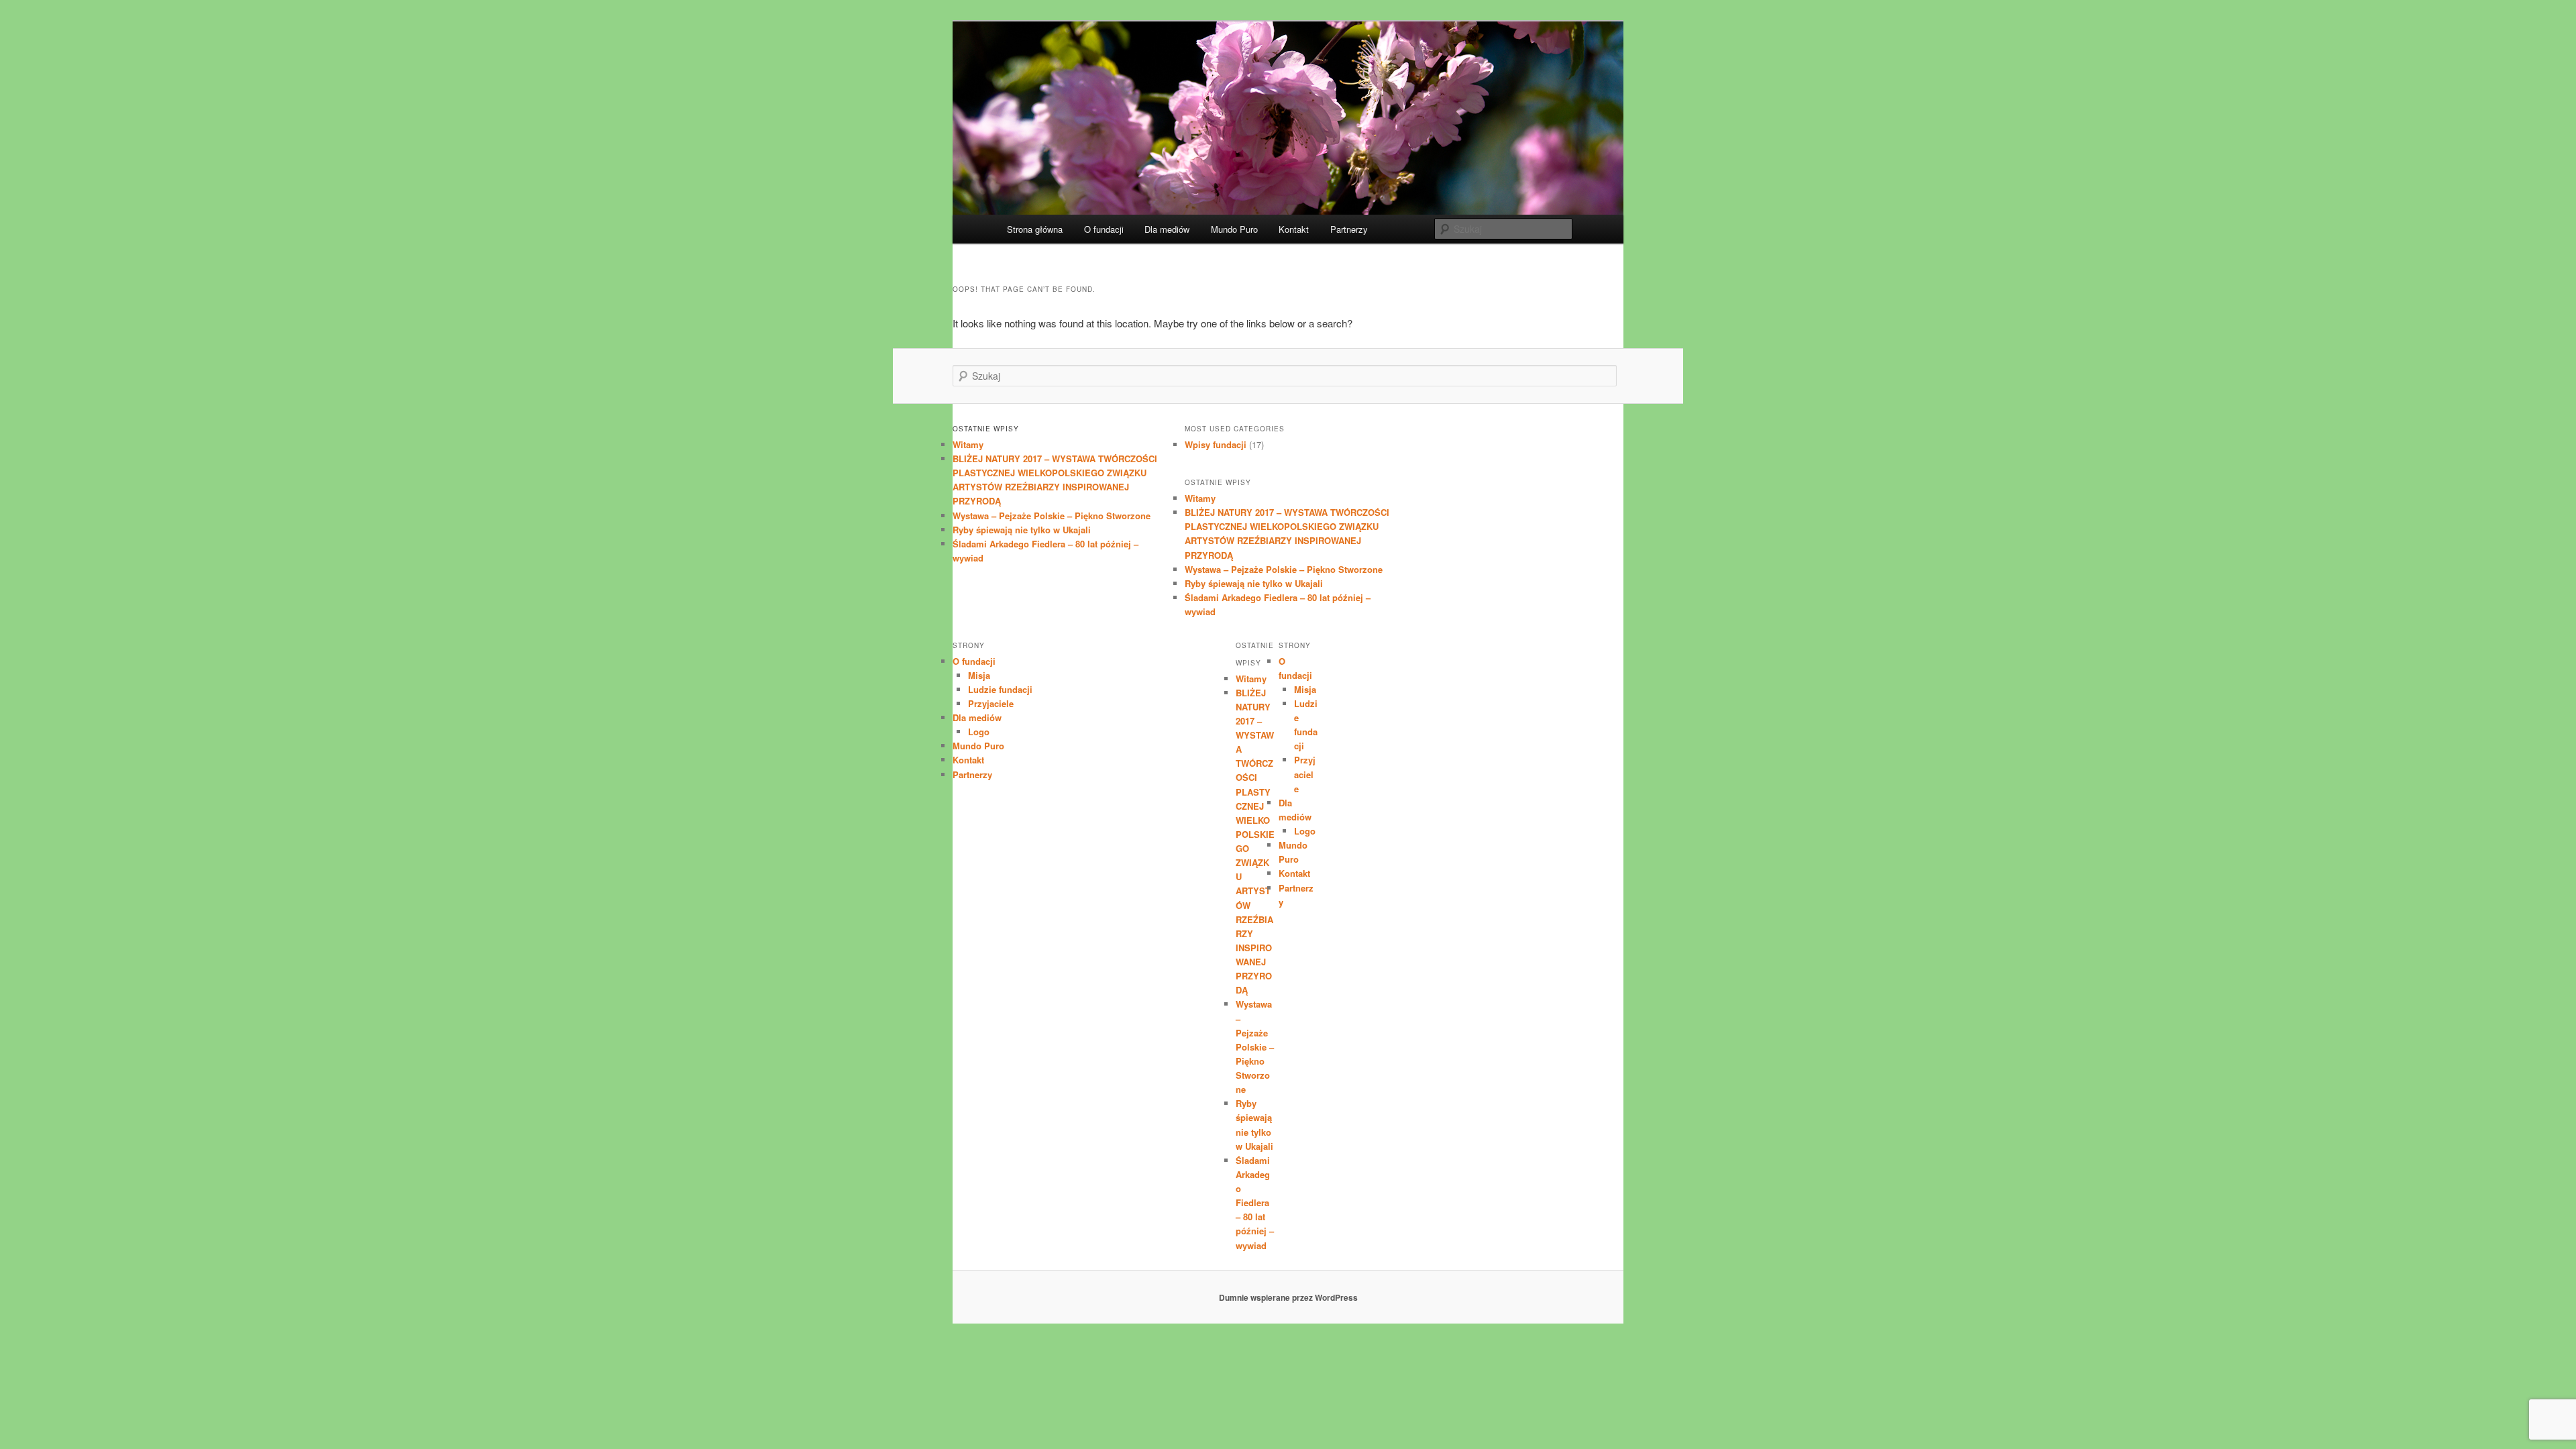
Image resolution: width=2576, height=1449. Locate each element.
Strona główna (1035, 229)
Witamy (968, 444)
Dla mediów (1167, 229)
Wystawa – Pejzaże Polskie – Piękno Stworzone (1052, 516)
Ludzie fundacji (1000, 689)
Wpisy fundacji (1216, 444)
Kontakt (1294, 229)
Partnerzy (1349, 229)
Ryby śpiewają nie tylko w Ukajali (1022, 530)
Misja (979, 675)
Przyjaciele (991, 703)
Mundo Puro (1234, 229)
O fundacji (1104, 229)
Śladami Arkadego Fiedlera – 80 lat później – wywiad (1255, 1203)
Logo (979, 732)
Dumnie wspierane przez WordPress (1288, 1297)
